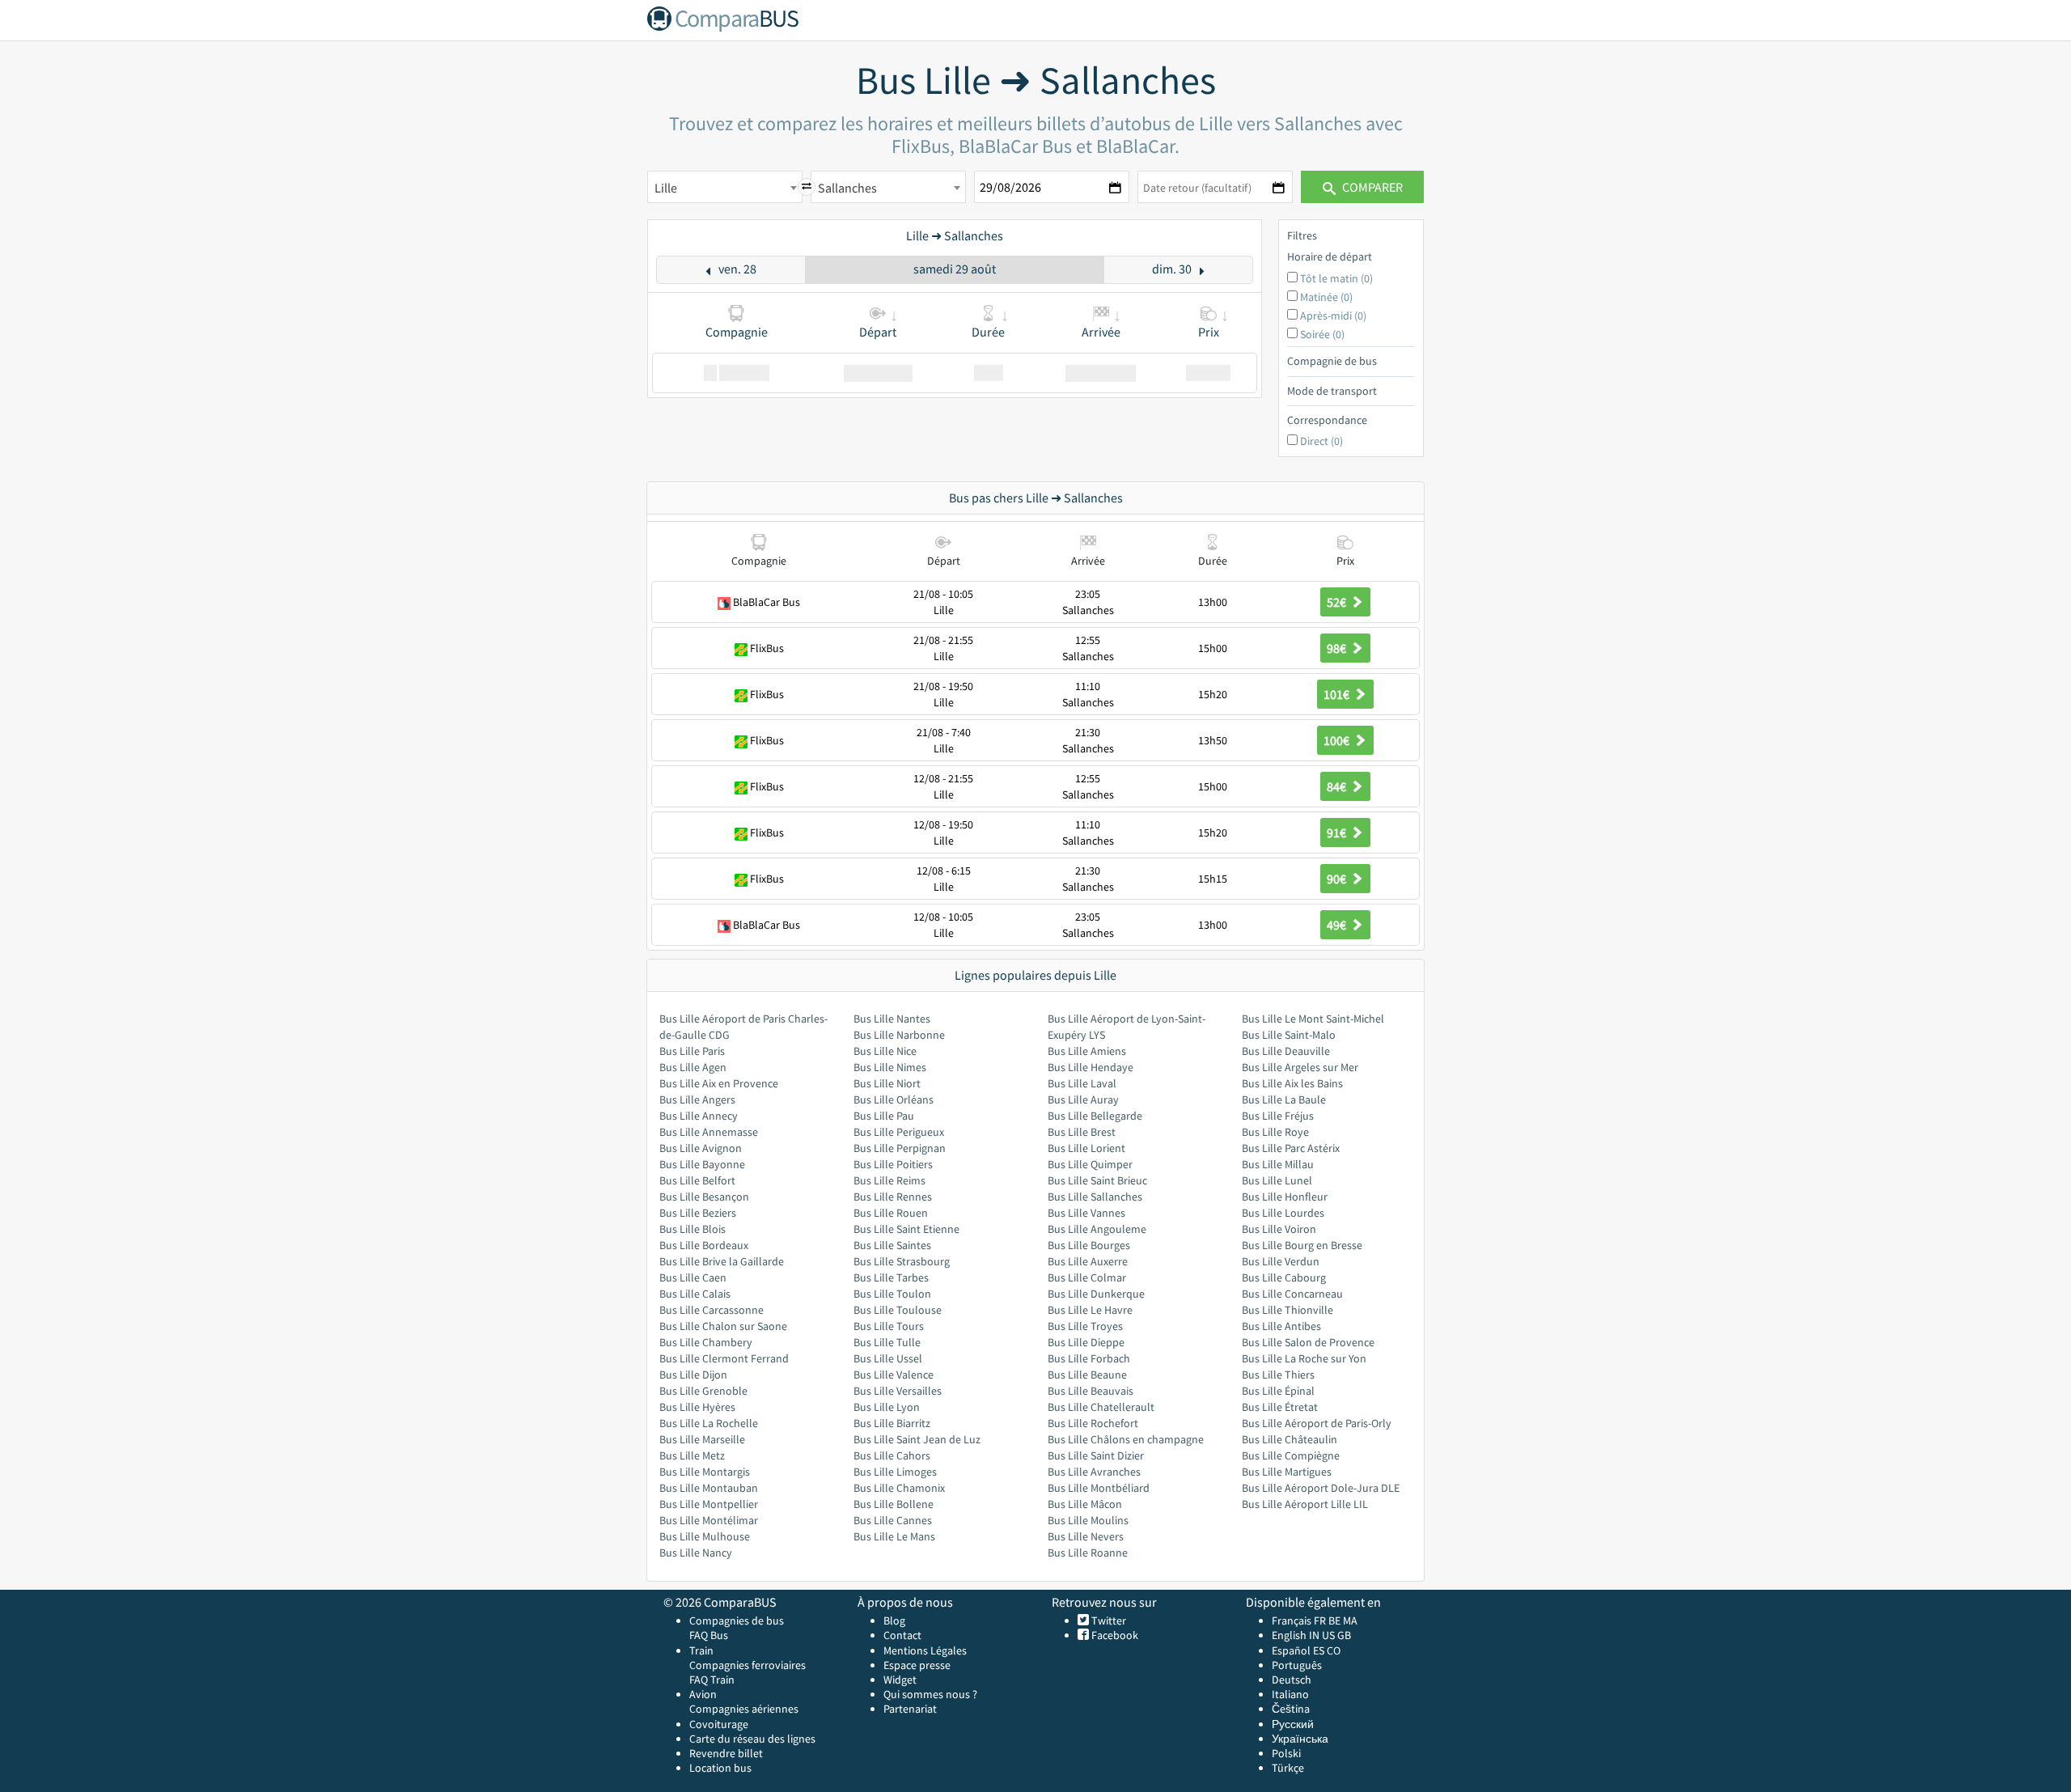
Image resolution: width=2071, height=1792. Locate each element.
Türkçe (1288, 1768)
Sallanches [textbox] (847, 188)
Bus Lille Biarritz (892, 1423)
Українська (1300, 1739)
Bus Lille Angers (697, 1099)
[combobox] (725, 187)
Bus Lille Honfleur (1285, 1197)
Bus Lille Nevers (1086, 1536)
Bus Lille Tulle (887, 1342)
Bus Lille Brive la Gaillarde (722, 1261)
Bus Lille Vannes (1086, 1213)
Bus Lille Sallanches (1095, 1197)
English (1289, 1635)
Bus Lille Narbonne (899, 1035)
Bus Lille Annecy (699, 1116)
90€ (1338, 879)
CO (1334, 1650)
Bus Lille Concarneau (1292, 1294)
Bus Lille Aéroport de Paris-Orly (1317, 1423)
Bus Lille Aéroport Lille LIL (1305, 1504)
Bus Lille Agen (693, 1067)
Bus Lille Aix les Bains (1292, 1083)
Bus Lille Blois (692, 1229)
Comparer (1371, 187)
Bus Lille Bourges (1089, 1245)
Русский (1293, 1724)
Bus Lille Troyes (1085, 1326)
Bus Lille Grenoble (703, 1391)
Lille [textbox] (666, 188)
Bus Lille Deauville (1286, 1051)
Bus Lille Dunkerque (1096, 1294)
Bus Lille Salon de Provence (1308, 1342)
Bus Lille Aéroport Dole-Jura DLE (1321, 1488)
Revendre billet (726, 1753)
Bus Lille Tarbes (891, 1277)
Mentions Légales (925, 1650)
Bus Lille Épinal (1278, 1391)
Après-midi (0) (1333, 316)
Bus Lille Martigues (1287, 1472)
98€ (1338, 648)
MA (1350, 1620)
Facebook (1114, 1635)
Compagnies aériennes (744, 1709)
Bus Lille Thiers (1278, 1375)
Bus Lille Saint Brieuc (1097, 1180)
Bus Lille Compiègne (1291, 1455)
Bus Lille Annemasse (709, 1132)
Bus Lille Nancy (696, 1553)
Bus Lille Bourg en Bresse (1302, 1245)
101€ (1338, 694)
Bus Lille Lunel (1277, 1180)
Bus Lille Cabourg (1284, 1277)
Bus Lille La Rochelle (709, 1423)
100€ (1338, 740)
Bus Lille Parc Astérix (1291, 1148)
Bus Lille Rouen (891, 1213)
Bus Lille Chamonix (899, 1488)
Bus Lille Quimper (1090, 1164)
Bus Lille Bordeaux (704, 1245)
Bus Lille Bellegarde (1095, 1116)
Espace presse (917, 1665)
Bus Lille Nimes (890, 1067)
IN (1314, 1635)
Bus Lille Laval (1082, 1083)
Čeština (1291, 1709)
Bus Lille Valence (894, 1375)
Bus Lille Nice (885, 1051)
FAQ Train (712, 1680)
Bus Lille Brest (1082, 1132)
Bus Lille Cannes (893, 1520)
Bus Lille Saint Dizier (1096, 1455)
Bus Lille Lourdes (1283, 1213)
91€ (1338, 832)
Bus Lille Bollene (894, 1504)
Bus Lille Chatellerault (1101, 1407)
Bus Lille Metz (692, 1455)
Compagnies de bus (737, 1620)
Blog (894, 1620)
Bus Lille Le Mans (894, 1536)
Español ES (1299, 1650)
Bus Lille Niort (887, 1083)
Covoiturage (719, 1724)
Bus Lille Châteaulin (1290, 1439)
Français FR (1299, 1620)
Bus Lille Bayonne (702, 1164)
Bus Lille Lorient (1086, 1148)
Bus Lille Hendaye (1091, 1067)
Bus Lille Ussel (888, 1358)
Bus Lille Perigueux (899, 1132)
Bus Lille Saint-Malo (1289, 1035)
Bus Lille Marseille (702, 1439)
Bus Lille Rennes (893, 1197)
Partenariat (910, 1709)
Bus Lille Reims (889, 1180)
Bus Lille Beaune (1087, 1375)
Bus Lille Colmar (1087, 1277)
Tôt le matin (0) (1336, 278)
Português (1297, 1665)
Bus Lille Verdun (1281, 1261)
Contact (902, 1635)
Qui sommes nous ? (930, 1694)
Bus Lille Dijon (693, 1375)
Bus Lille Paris (692, 1051)
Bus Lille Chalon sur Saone (723, 1326)
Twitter (1107, 1620)
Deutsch (1292, 1680)
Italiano (1290, 1694)
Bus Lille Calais (695, 1294)
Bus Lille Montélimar (709, 1520)
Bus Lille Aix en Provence (719, 1083)
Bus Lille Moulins (1088, 1520)
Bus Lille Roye (1275, 1132)
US (1328, 1635)
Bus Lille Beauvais (1091, 1391)
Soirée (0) (1322, 334)
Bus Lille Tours (889, 1326)
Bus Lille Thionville (1287, 1310)
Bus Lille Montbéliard (1099, 1488)
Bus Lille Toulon (892, 1294)
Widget (900, 1680)
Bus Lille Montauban (709, 1488)
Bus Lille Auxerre (1088, 1261)
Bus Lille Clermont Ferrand (724, 1358)
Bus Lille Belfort (697, 1180)
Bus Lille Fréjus (1278, 1116)
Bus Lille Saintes (892, 1245)
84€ (1338, 786)
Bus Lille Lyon (887, 1407)
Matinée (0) (1326, 297)
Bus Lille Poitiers (893, 1164)
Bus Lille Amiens (1087, 1051)
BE (1334, 1620)
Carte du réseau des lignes (752, 1739)
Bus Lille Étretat (1280, 1407)
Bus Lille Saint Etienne (906, 1229)
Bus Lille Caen (693, 1277)
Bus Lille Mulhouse (705, 1536)
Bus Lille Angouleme (1097, 1229)
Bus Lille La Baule (1284, 1099)
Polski (1286, 1753)
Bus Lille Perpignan (900, 1148)
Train (701, 1650)
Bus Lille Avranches (1094, 1472)
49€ (1338, 925)
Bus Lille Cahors (892, 1455)
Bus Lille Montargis (705, 1472)
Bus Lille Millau (1278, 1164)
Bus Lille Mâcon (1085, 1504)
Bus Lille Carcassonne (712, 1310)
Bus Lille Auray (1083, 1099)
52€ (1338, 602)
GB (1344, 1635)
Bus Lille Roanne (1088, 1553)
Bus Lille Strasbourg (902, 1261)
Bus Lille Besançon (704, 1197)
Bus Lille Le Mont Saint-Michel (1313, 1019)
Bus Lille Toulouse (898, 1310)
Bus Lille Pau (884, 1116)
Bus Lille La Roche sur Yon (1304, 1358)
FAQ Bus (709, 1635)
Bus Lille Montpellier (709, 1504)
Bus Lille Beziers (698, 1213)
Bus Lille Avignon (701, 1148)
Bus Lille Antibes (1281, 1326)
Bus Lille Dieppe (1086, 1342)
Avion (703, 1694)
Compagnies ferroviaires (748, 1665)
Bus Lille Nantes (892, 1019)
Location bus (720, 1768)
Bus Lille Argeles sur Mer (1300, 1067)
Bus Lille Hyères (697, 1407)
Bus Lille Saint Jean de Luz (917, 1439)
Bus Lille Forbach (1089, 1358)
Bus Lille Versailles (898, 1391)
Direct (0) (1321, 441)
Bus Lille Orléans (894, 1099)
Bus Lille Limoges (895, 1472)
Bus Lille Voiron (1279, 1229)
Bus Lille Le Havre (1090, 1310)
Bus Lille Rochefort (1093, 1423)
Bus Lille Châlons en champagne (1126, 1439)
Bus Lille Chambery (706, 1342)
